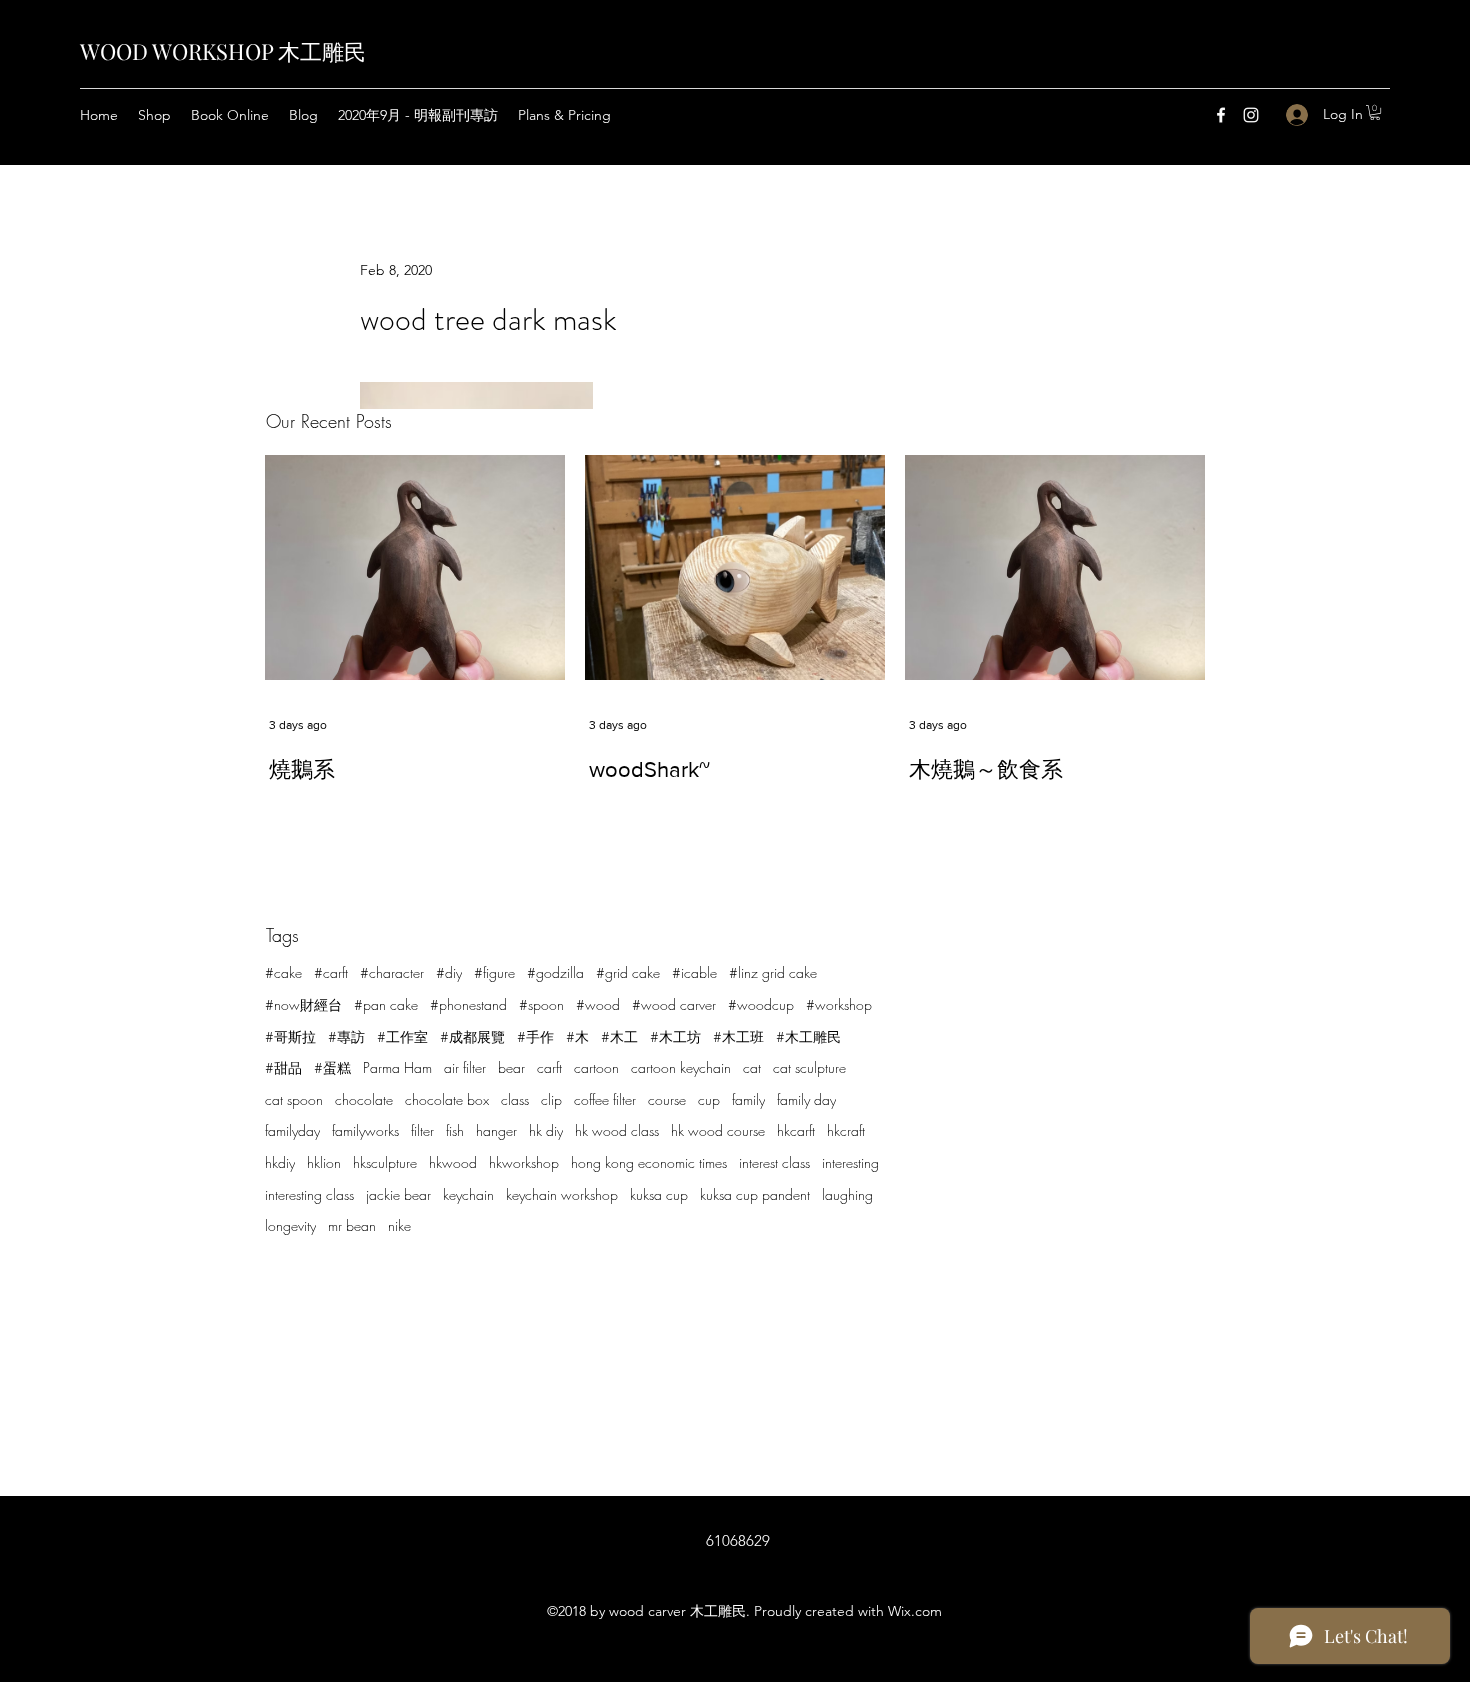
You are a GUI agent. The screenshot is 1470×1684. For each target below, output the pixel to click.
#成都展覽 (472, 1036)
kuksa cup (659, 1194)
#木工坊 (675, 1036)
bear (511, 1067)
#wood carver (674, 1004)
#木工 (619, 1036)
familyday (292, 1130)
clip (551, 1099)
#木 (577, 1036)
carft (549, 1067)
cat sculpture (809, 1067)
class (515, 1099)
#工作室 (402, 1036)
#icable (694, 972)
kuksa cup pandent (755, 1194)
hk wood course (718, 1130)
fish (455, 1130)
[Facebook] (1221, 115)
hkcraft (846, 1130)
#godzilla (555, 972)
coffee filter (605, 1099)
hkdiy (280, 1162)
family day (806, 1099)
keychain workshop (562, 1194)
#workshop (839, 1004)
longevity (290, 1225)
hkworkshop (524, 1162)
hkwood (453, 1162)
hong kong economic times (649, 1162)
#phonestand (468, 1004)
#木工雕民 (808, 1036)
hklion (324, 1162)
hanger (496, 1130)
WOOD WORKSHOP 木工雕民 (223, 51)
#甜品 (283, 1067)
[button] (1375, 112)
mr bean (352, 1225)
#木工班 (738, 1036)
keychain (468, 1194)
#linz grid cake (773, 972)
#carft (331, 972)
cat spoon (294, 1099)
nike (399, 1225)
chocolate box (447, 1099)
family (748, 1099)
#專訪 (346, 1036)
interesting (850, 1162)
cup (709, 1099)
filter (422, 1130)
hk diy (546, 1130)
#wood (598, 1004)
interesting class (309, 1194)
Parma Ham (397, 1067)
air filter (465, 1067)
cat (752, 1067)
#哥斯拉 (290, 1036)
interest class (774, 1162)
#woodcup (761, 1004)
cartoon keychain (681, 1067)
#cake (283, 972)
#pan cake (386, 1004)
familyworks (365, 1130)
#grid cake (628, 972)
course (667, 1099)
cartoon (596, 1067)
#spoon (541, 1004)
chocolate (364, 1099)
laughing (847, 1194)
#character (392, 972)
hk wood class (617, 1130)
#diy (449, 972)
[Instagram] (1251, 115)
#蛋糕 (332, 1067)
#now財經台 (303, 1004)
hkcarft (796, 1130)
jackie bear (398, 1194)
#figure (494, 972)
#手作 (535, 1036)
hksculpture (385, 1162)
